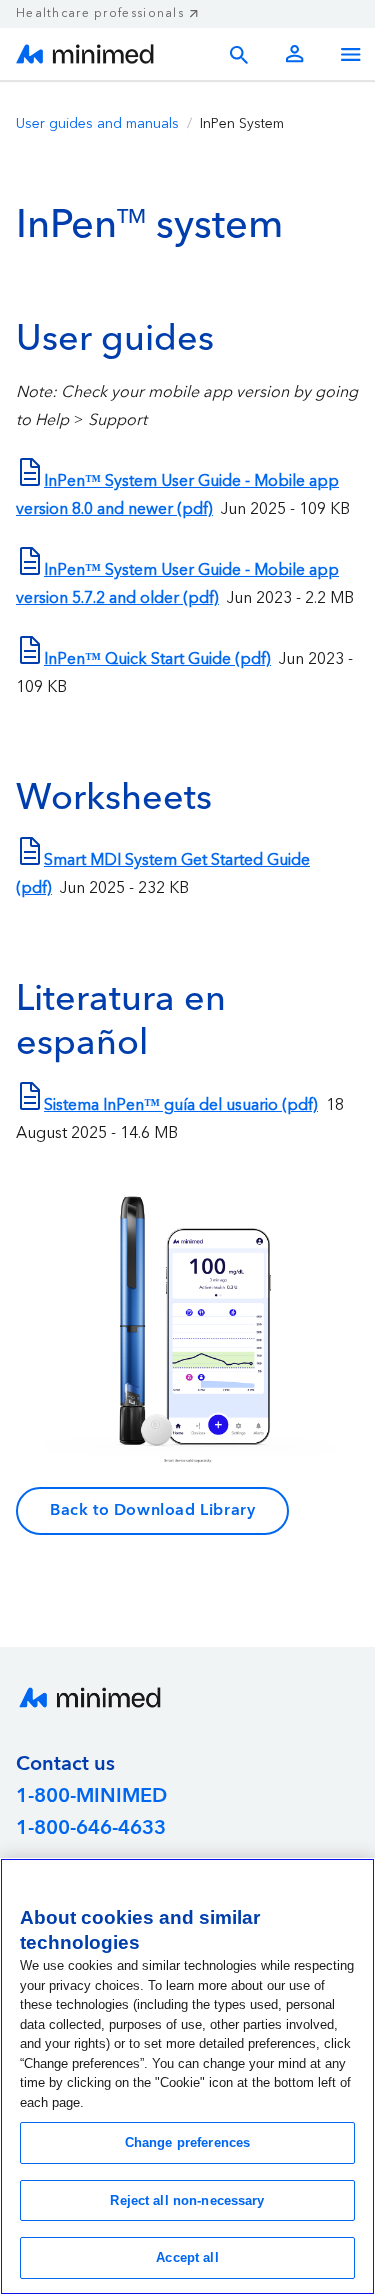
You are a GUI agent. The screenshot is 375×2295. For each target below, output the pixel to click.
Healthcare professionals (100, 13)
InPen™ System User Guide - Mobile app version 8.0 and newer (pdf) (177, 495)
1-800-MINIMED (91, 1796)
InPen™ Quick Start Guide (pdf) (157, 659)
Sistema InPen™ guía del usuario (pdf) (181, 1105)
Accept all (187, 2257)
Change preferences (187, 2142)
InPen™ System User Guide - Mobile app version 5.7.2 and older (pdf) (177, 584)
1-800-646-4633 (91, 1828)
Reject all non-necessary (187, 2200)
